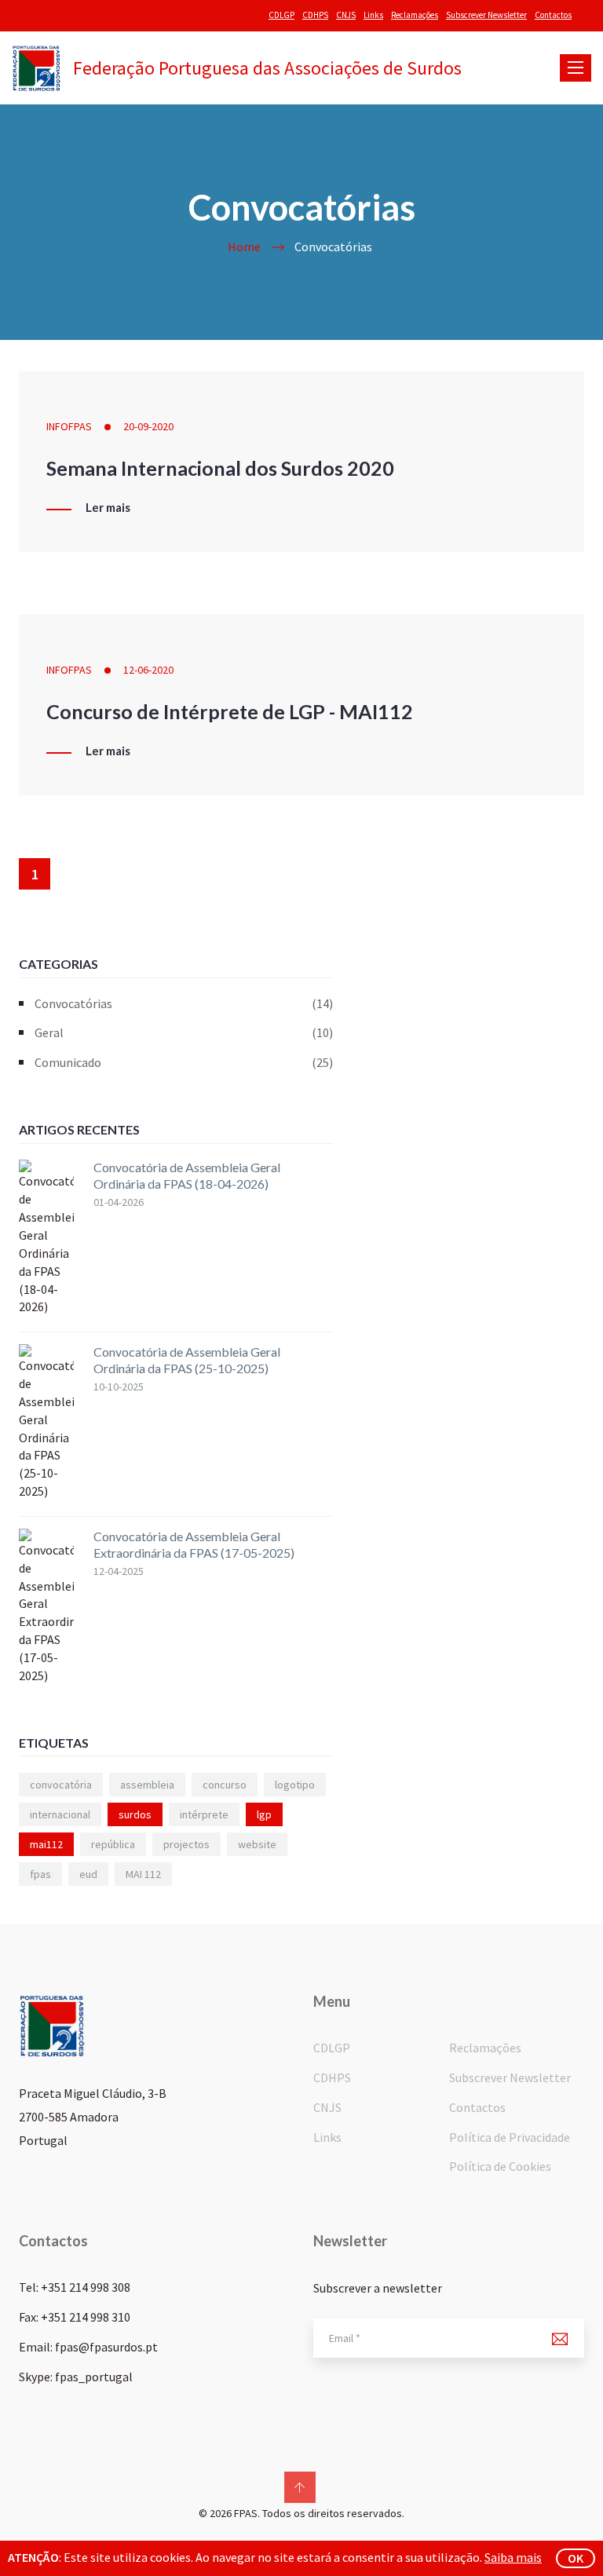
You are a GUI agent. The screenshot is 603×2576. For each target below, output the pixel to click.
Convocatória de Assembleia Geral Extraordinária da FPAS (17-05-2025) (194, 1544)
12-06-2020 (148, 670)
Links (373, 15)
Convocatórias (184, 1003)
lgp (264, 1814)
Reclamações (415, 15)
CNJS (346, 15)
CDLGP (281, 15)
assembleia (147, 1785)
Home (244, 247)
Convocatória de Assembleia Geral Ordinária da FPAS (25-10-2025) (187, 1360)
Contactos (553, 15)
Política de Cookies (500, 2166)
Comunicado (184, 1062)
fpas (40, 1874)
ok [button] (576, 2558)
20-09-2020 (148, 426)
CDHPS (315, 15)
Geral (184, 1032)
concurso (225, 1785)
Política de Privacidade (510, 2137)
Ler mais (108, 508)
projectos (186, 1844)
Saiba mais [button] (513, 2557)
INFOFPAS (69, 426)
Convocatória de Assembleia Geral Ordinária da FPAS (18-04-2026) (187, 1175)
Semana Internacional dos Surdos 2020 (220, 468)
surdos (135, 1814)
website (257, 1844)
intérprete (204, 1814)
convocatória (61, 1785)
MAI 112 (143, 1874)
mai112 (46, 1844)
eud (88, 1874)
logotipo (295, 1785)
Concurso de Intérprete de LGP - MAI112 (230, 711)
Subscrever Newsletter (486, 15)
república (113, 1844)
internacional (60, 1814)
